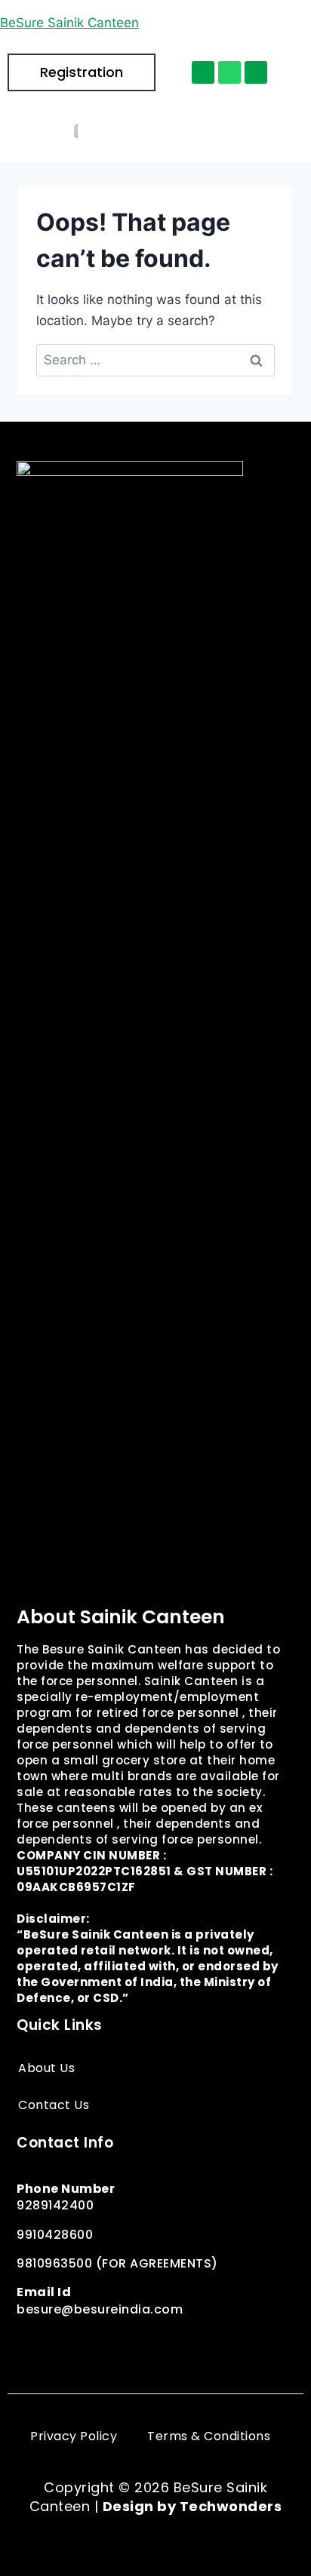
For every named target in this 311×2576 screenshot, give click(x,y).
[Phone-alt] (203, 72)
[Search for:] (155, 360)
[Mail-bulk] (256, 72)
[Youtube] (202, 2345)
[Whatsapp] (229, 72)
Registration (82, 72)
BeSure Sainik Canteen (69, 23)
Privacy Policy (74, 2436)
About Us (46, 2068)
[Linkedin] (168, 2345)
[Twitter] (100, 2345)
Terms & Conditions (209, 2436)
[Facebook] (32, 2345)
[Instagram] (66, 2345)
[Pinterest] (134, 2345)
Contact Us (54, 2105)
